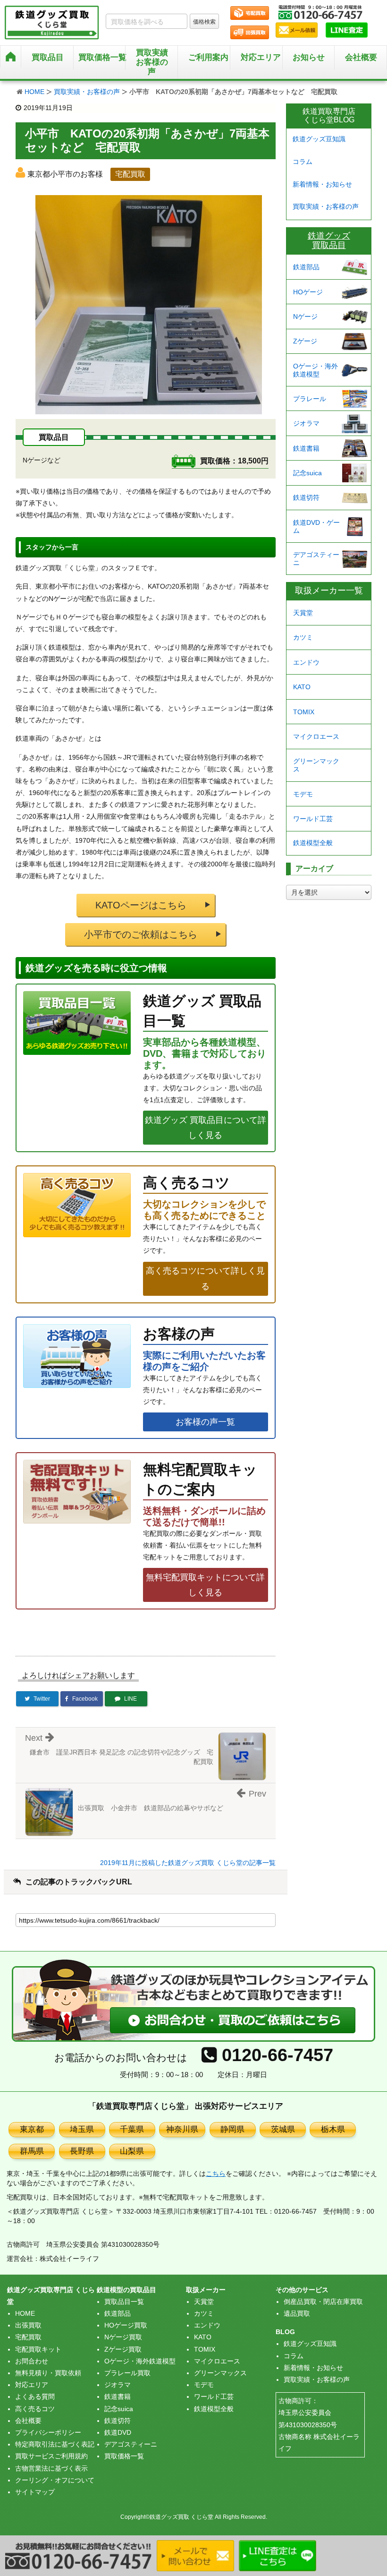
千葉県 (132, 2129)
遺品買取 (297, 2313)
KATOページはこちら (141, 905)
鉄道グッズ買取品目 (329, 240)
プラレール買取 (127, 2373)
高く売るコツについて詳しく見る (205, 1278)
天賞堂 (303, 613)
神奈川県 (182, 2129)
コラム (303, 162)
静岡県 (232, 2129)
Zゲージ (305, 341)
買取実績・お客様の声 (87, 92)
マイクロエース (316, 736)
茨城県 (283, 2129)
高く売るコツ (35, 2409)
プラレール (310, 399)
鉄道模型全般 (313, 843)
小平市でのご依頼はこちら (141, 934)
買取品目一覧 (124, 2302)
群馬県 (32, 2151)
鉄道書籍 (306, 448)
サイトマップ (35, 2492)
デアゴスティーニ (316, 559)
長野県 (82, 2151)
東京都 (32, 2129)
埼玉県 (82, 2129)
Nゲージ (305, 317)
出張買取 (28, 2325)
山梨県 (132, 2151)
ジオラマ (306, 423)
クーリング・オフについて (55, 2480)
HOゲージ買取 (126, 2325)
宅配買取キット (38, 2349)
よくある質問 (35, 2396)
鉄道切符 (306, 497)
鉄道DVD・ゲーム (316, 526)
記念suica (307, 473)
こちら (216, 2174)
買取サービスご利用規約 (51, 2456)
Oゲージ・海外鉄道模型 (315, 370)
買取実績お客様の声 (152, 62)
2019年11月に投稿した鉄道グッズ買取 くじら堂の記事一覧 (188, 1863)
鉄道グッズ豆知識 (319, 139)
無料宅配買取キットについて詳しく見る (205, 1585)
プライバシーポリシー (48, 2432)
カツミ (303, 637)
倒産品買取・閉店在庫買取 (323, 2302)
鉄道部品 (306, 267)
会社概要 (361, 57)
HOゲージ (308, 292)
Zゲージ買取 (123, 2349)
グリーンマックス (316, 765)
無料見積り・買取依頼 (48, 2373)
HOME (34, 92)
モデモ (303, 794)
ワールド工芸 (313, 819)
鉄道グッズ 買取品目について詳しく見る (206, 1128)
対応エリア (261, 57)
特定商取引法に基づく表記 (55, 2444)
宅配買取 (28, 2337)
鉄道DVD (118, 2432)
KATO (302, 687)
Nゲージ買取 (123, 2337)
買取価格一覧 (124, 2456)
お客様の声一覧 (205, 1422)
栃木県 (333, 2129)
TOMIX (304, 712)
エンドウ (306, 662)
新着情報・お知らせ (322, 184)
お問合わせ (32, 2361)
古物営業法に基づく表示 (51, 2468)
